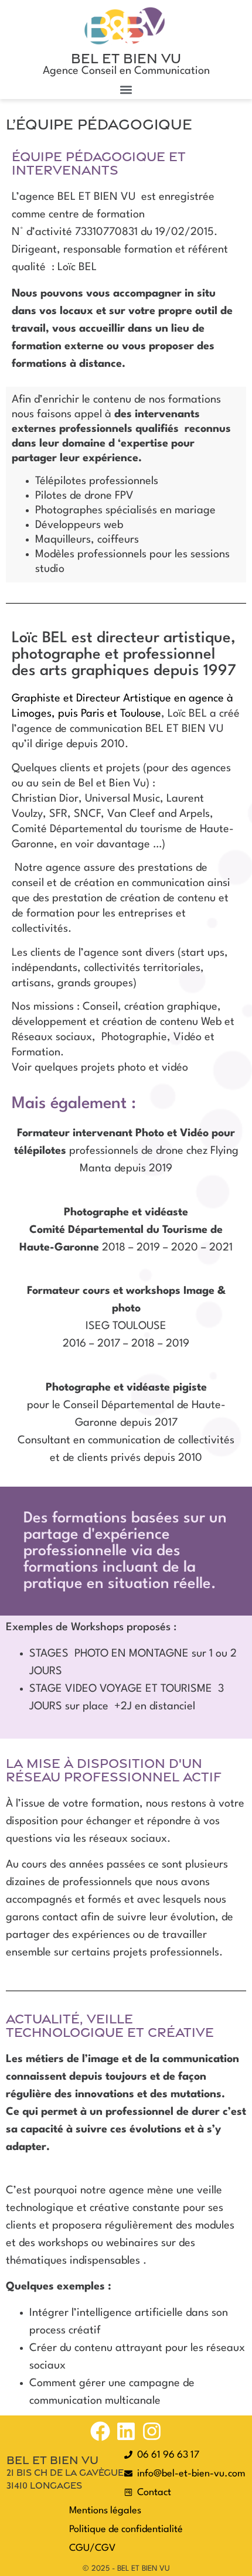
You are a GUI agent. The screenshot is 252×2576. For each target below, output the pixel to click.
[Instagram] (152, 2431)
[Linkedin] (126, 2431)
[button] (126, 89)
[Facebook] (100, 2431)
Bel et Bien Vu (126, 58)
